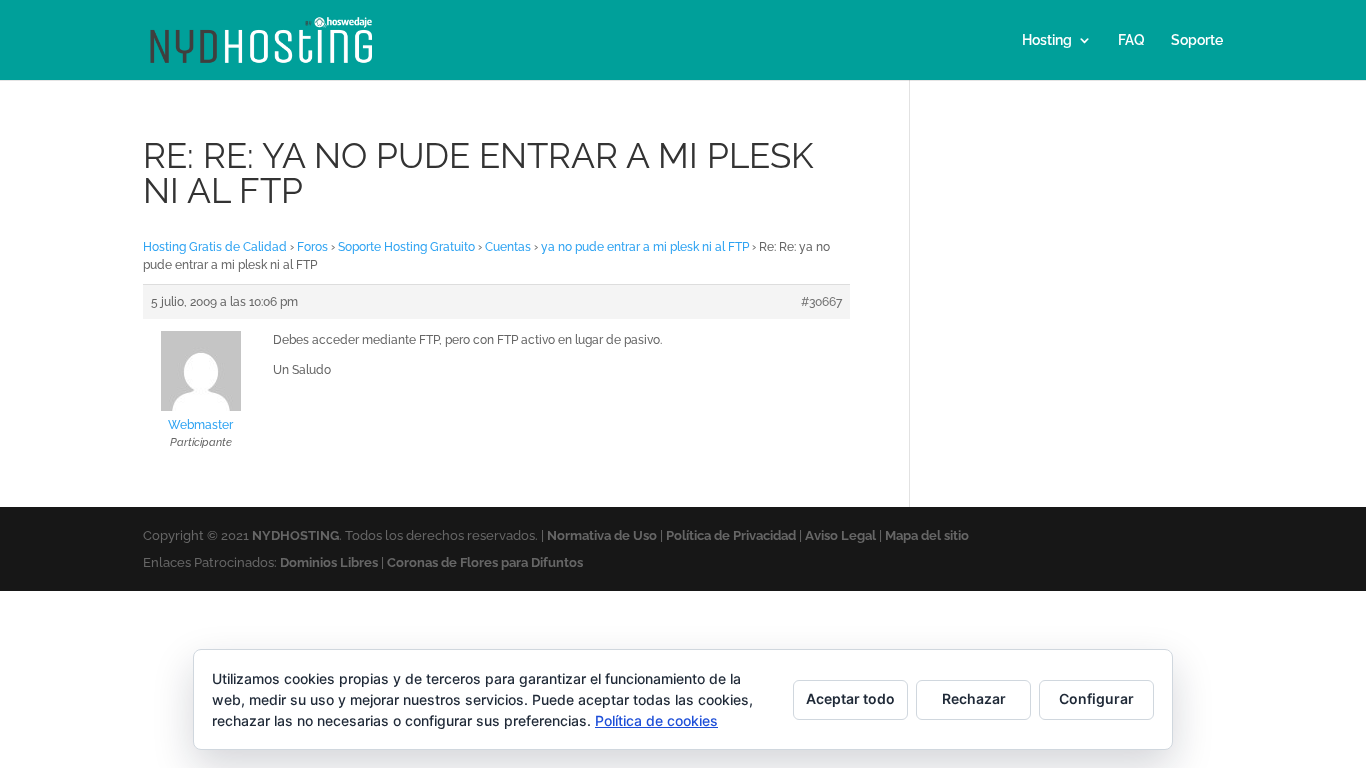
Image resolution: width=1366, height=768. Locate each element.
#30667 (821, 302)
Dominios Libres (329, 562)
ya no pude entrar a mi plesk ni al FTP (645, 247)
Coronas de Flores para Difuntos (485, 562)
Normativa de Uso (602, 535)
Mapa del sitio (927, 535)
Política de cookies (656, 720)
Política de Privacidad (731, 535)
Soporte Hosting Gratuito (406, 247)
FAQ (1131, 40)
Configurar (1096, 698)
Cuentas (508, 247)
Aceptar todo (850, 698)
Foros (312, 247)
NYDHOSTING (295, 535)
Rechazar (974, 698)
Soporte (1197, 40)
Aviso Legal (840, 535)
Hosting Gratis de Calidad (215, 247)
